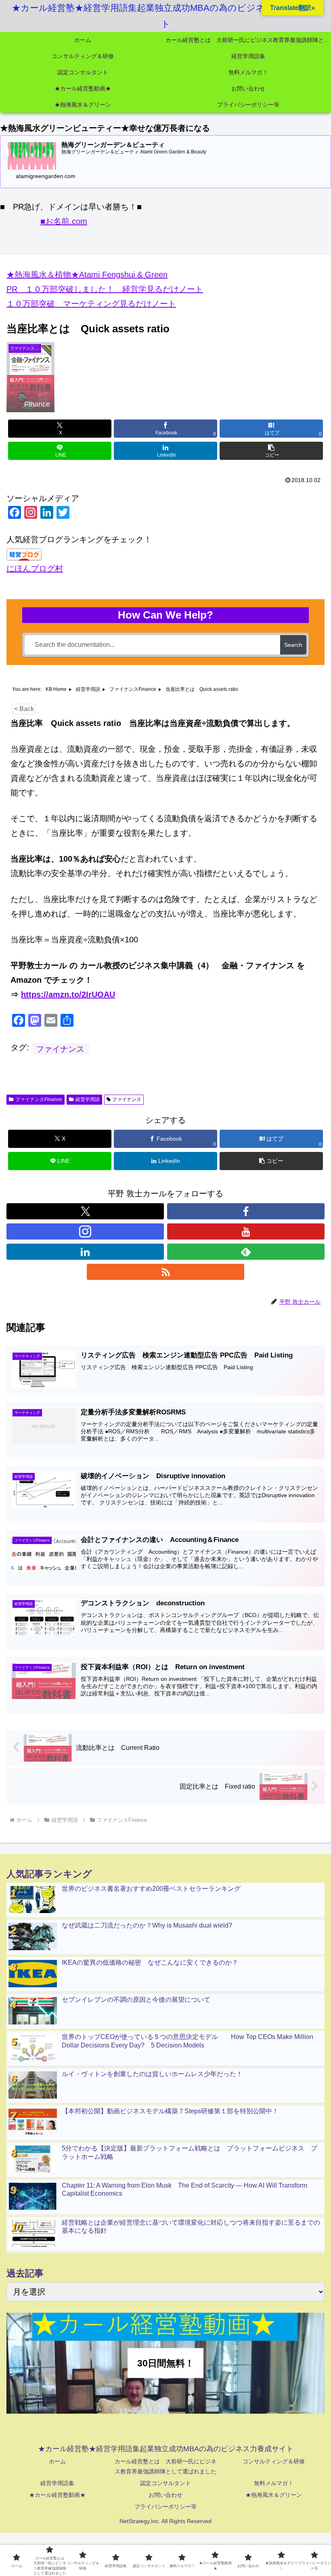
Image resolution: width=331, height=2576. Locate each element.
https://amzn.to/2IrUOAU (68, 994)
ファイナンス (60, 1049)
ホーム (57, 2461)
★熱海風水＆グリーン (274, 2495)
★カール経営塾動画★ (57, 2495)
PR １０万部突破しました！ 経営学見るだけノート (105, 289)
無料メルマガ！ (274, 2483)
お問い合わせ (165, 2495)
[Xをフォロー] (85, 1211)
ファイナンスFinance (39, 1099)
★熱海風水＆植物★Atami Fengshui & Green (87, 275)
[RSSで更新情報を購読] (165, 1272)
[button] (271, 451)
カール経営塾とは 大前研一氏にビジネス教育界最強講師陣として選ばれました (165, 2466)
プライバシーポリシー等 (165, 2507)
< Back (24, 709)
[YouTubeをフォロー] (246, 1231)
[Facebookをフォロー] (246, 1211)
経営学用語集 (57, 2483)
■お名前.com (64, 221)
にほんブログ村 (35, 568)
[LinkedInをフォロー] (85, 1252)
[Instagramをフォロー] (85, 1231)
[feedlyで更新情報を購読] (246, 1252)
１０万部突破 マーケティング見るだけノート (91, 304)
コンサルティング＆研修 (274, 2461)
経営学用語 (88, 1099)
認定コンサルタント (165, 2483)
